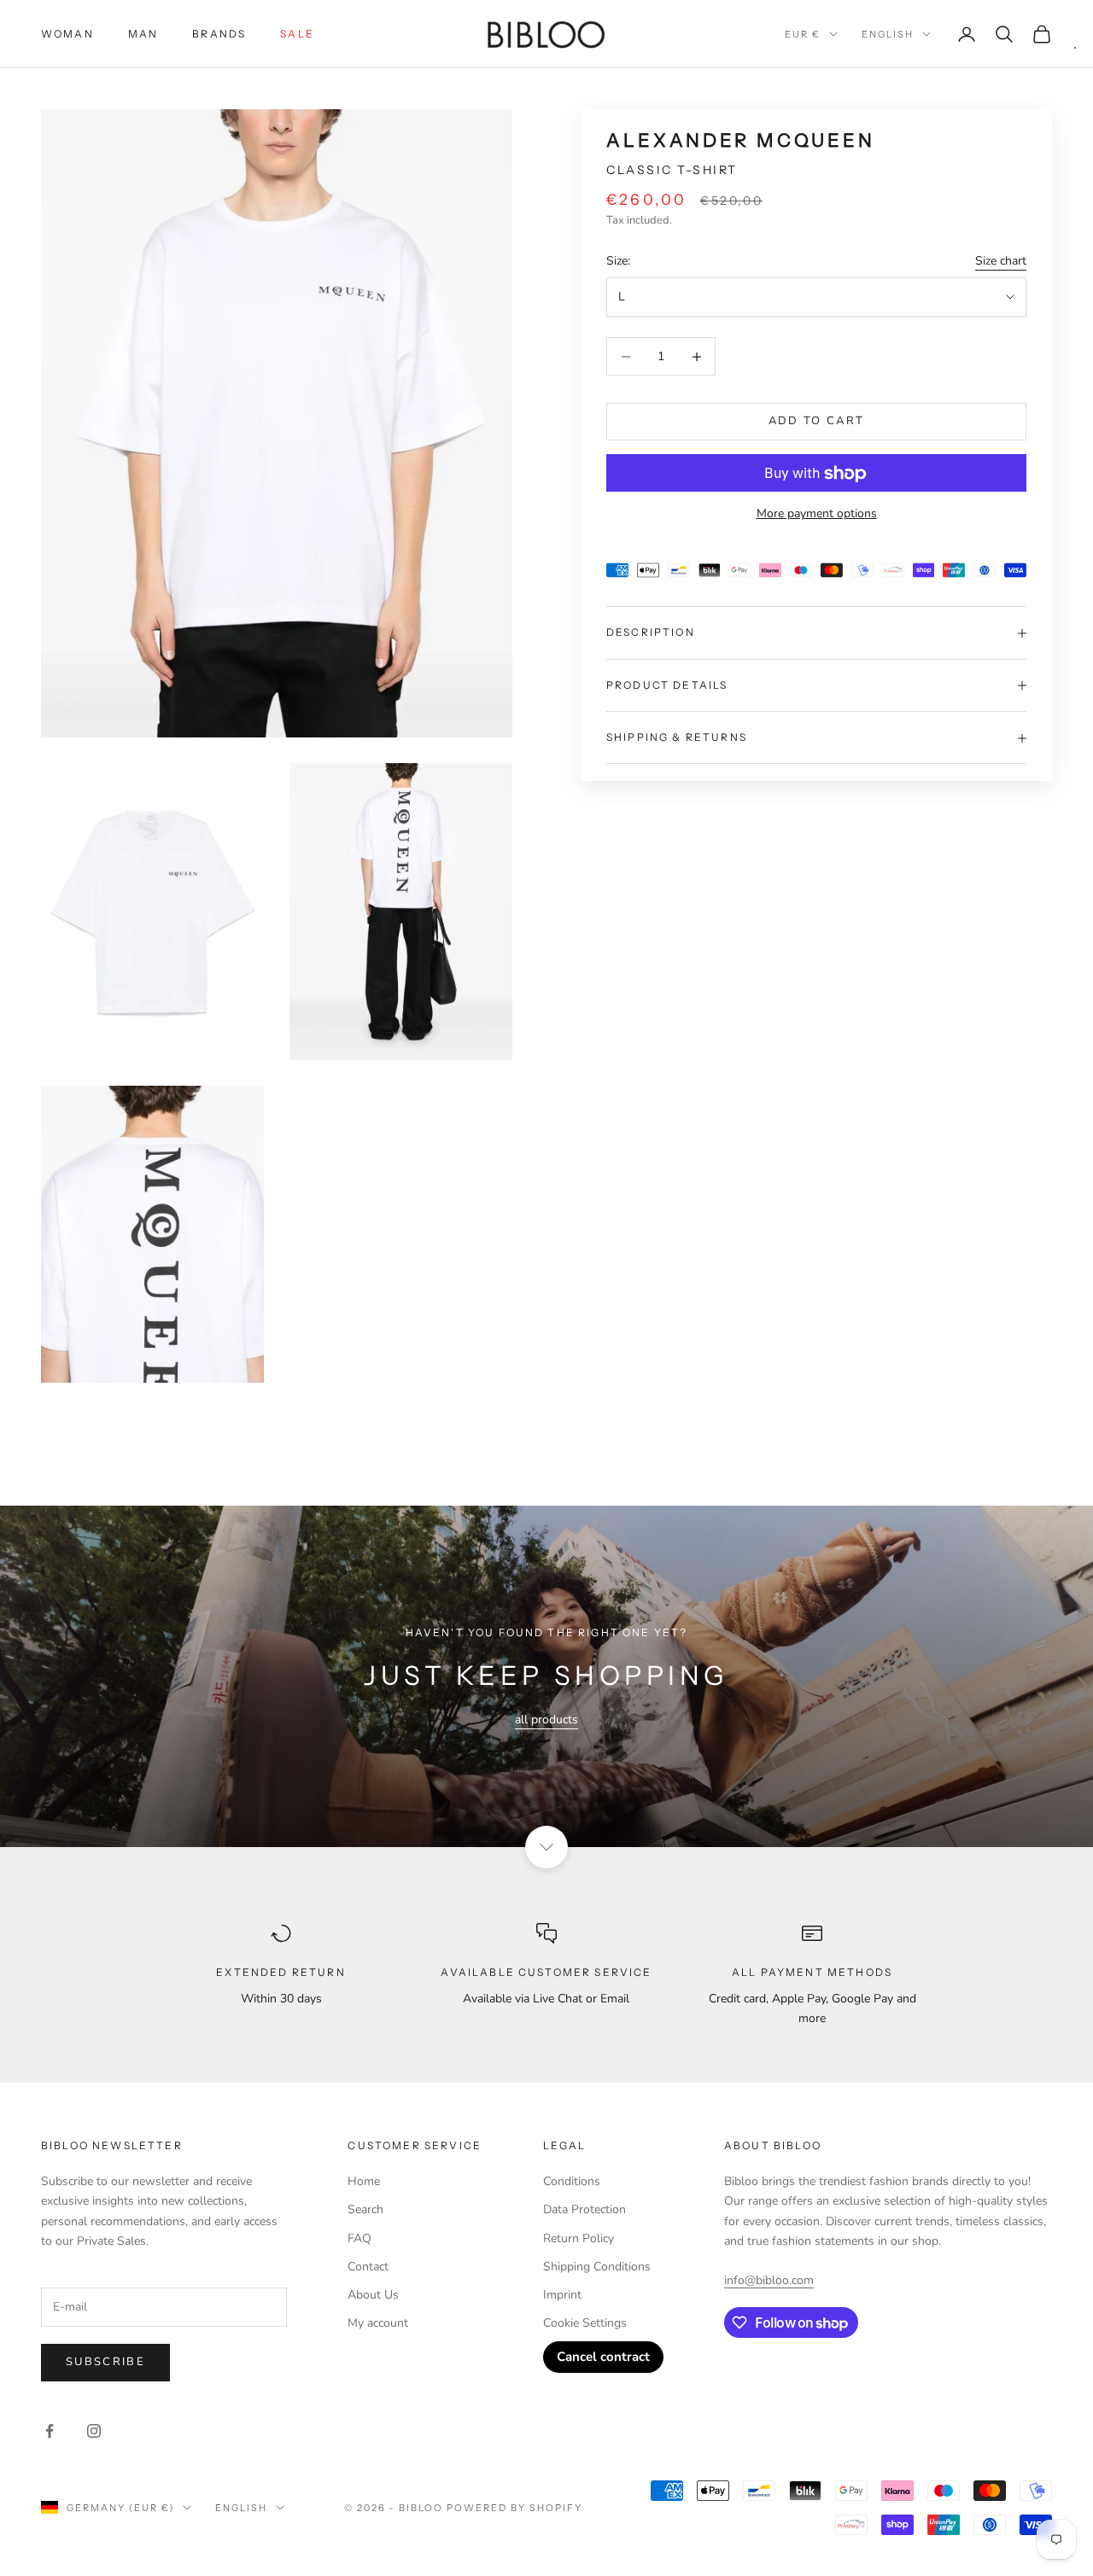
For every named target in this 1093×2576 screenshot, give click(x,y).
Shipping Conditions (597, 2267)
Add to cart (817, 422)
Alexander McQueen (741, 140)
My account (378, 2323)
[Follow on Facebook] (50, 2431)
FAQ (359, 2238)
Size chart (1001, 261)
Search (365, 2209)
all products (546, 1719)
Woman (67, 34)
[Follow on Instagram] (94, 2431)
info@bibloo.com (769, 2280)
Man (143, 34)
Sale (297, 34)
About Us (373, 2295)
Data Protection (584, 2209)
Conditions (572, 2181)
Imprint (562, 2295)
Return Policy (579, 2238)
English (888, 34)
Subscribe (105, 2362)
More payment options (817, 514)
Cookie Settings (585, 2323)
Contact (368, 2267)
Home (364, 2181)
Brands (219, 34)
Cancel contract (603, 2357)
